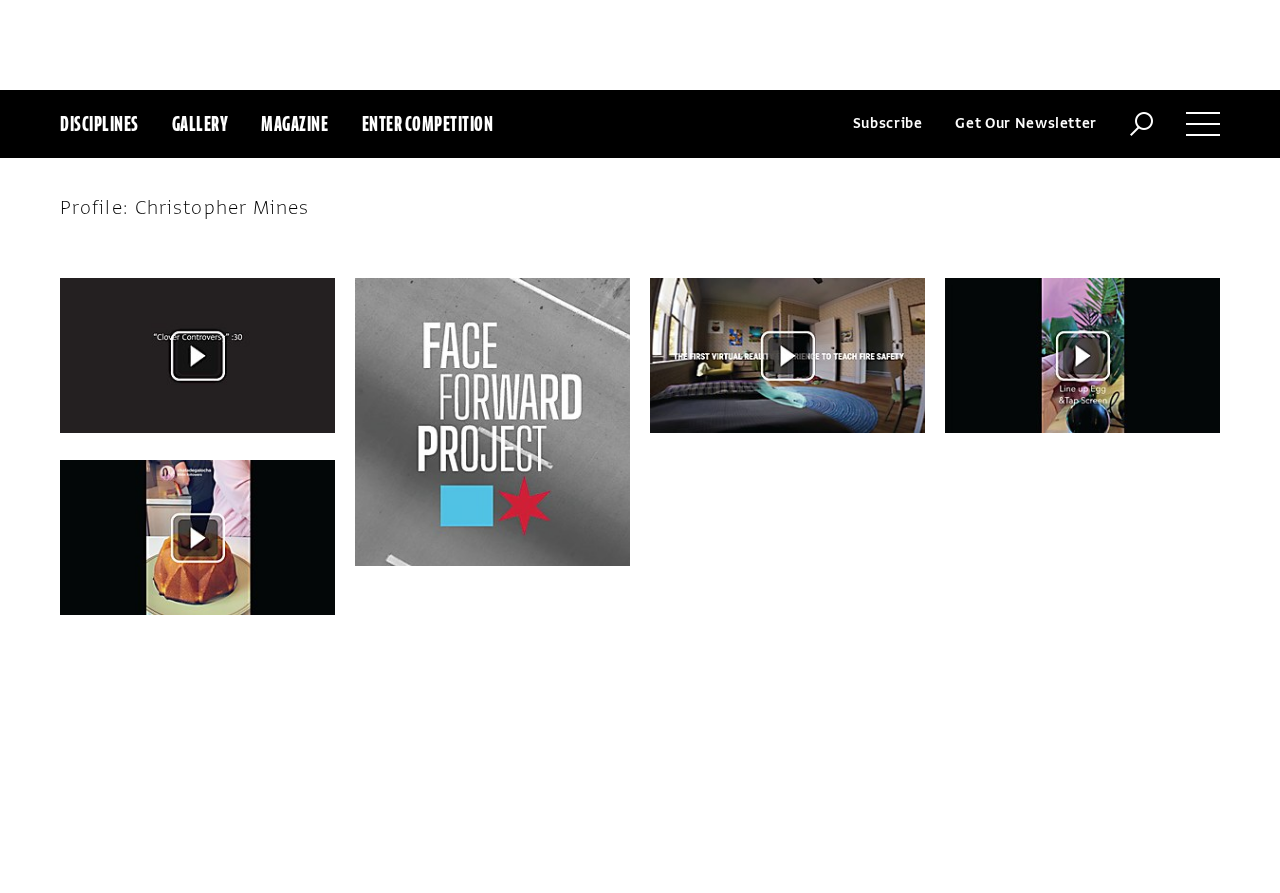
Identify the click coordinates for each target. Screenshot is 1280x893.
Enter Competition (428, 123)
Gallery (200, 123)
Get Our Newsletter (1026, 123)
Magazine (294, 123)
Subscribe (888, 123)
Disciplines (99, 123)
